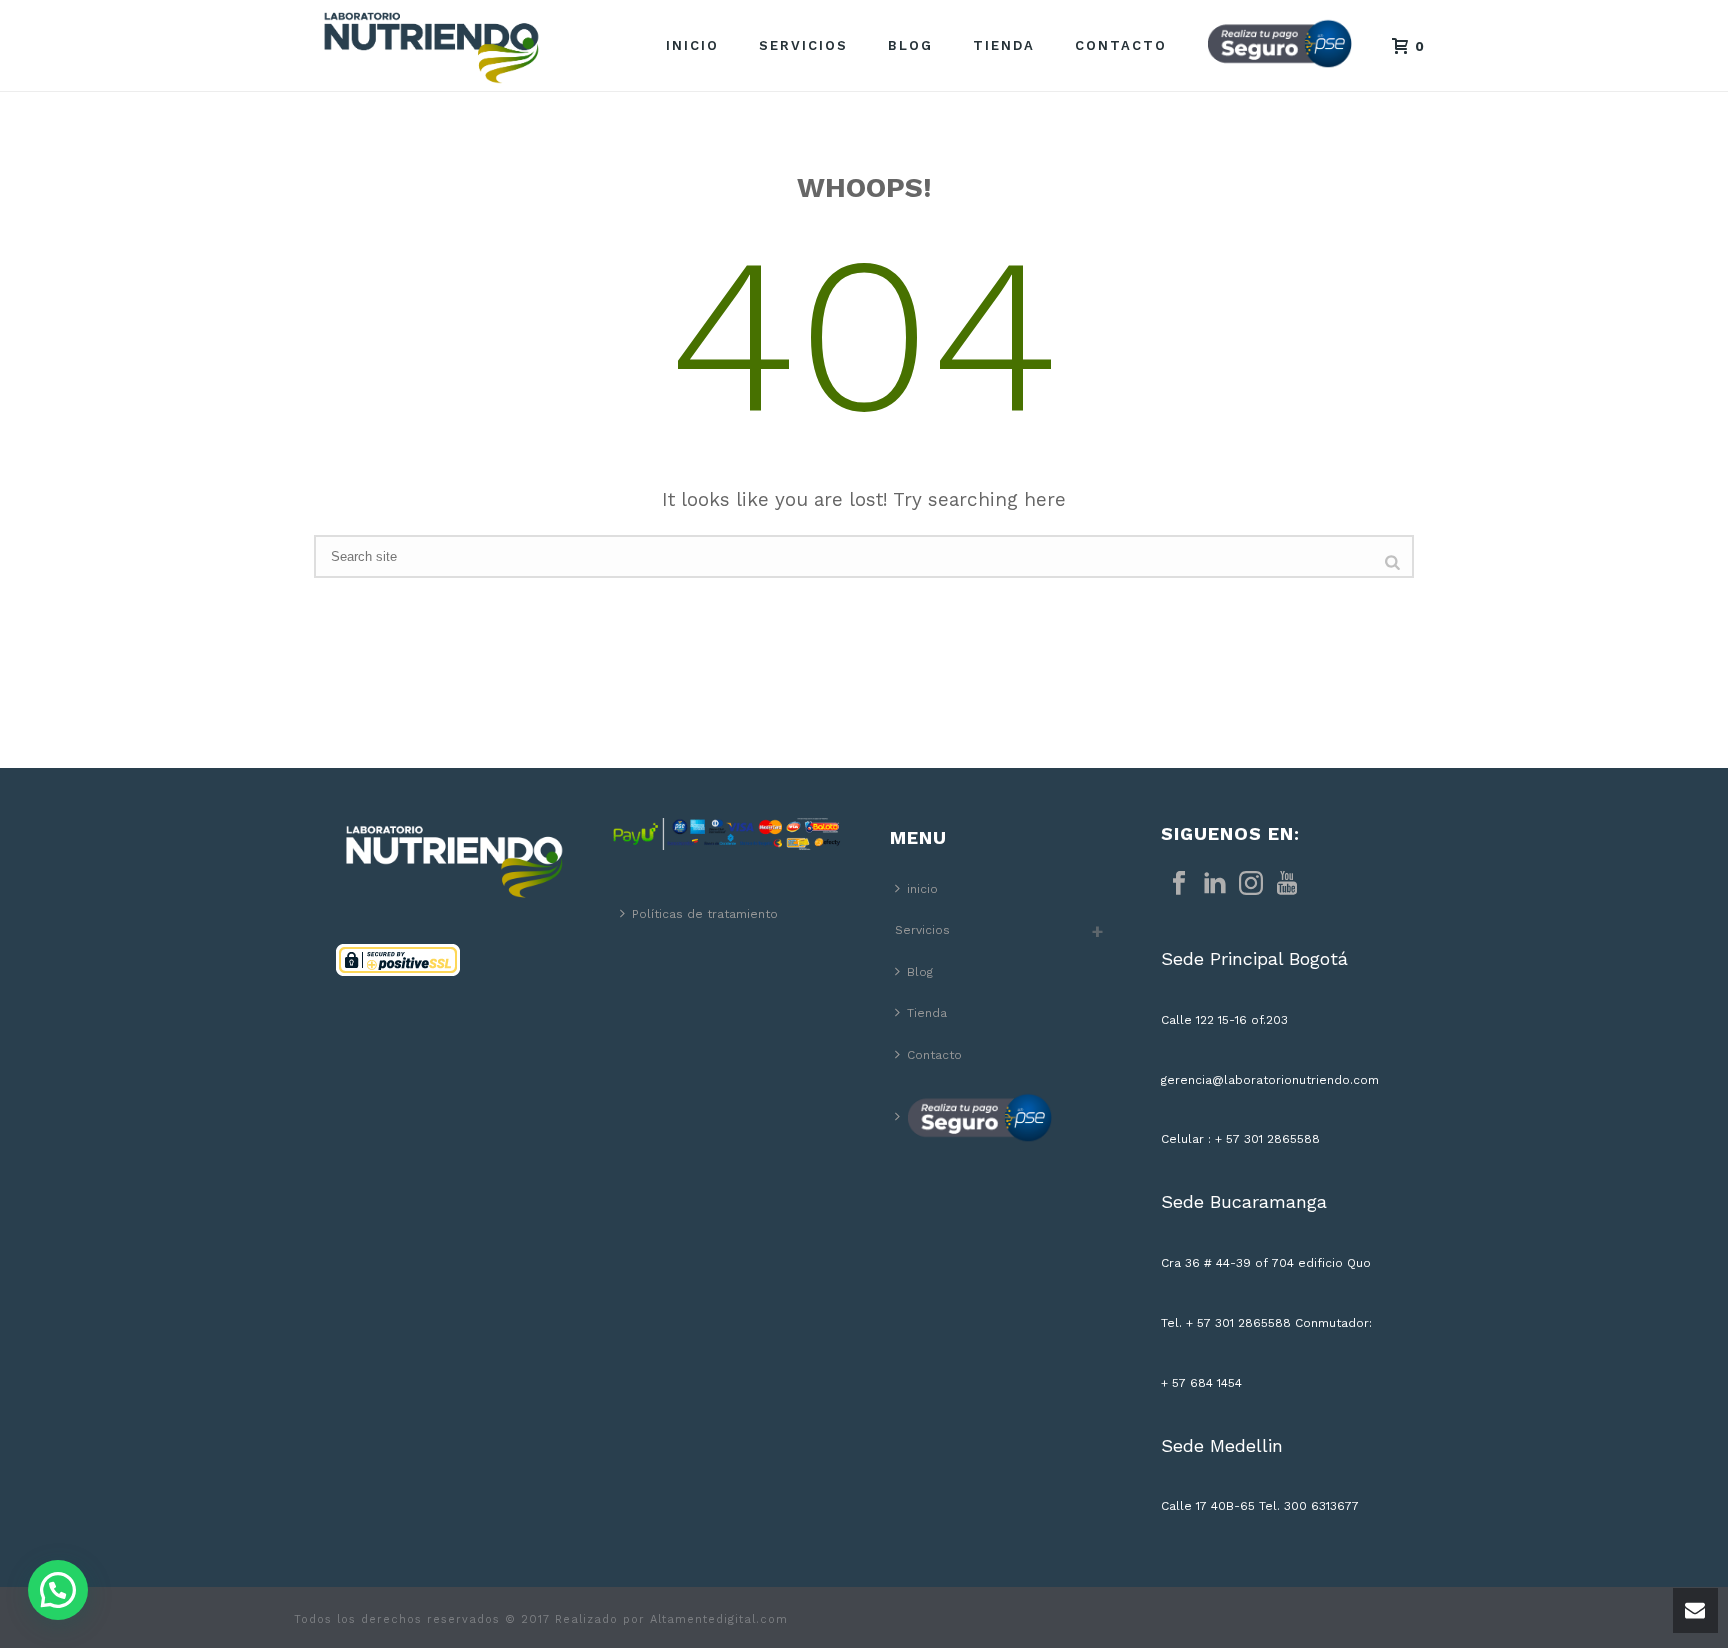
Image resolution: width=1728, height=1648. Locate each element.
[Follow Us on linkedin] (1215, 884)
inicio (692, 45)
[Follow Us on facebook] (1179, 884)
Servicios (803, 45)
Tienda (1004, 45)
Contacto (1121, 45)
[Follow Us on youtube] (1287, 884)
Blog (910, 45)
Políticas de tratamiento (705, 914)
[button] (58, 1590)
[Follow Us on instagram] (1251, 884)
